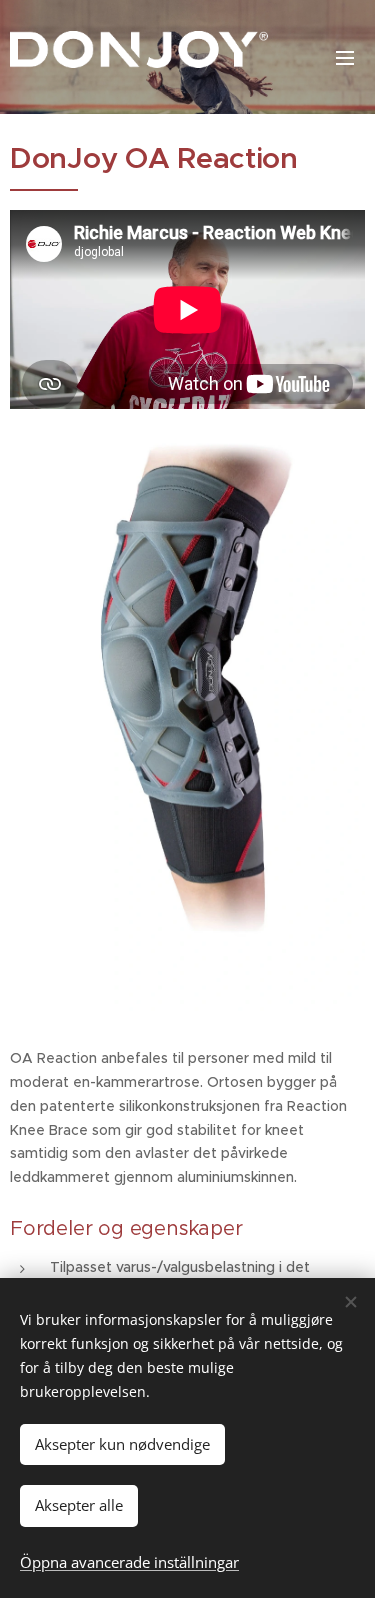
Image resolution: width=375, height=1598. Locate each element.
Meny (345, 57)
